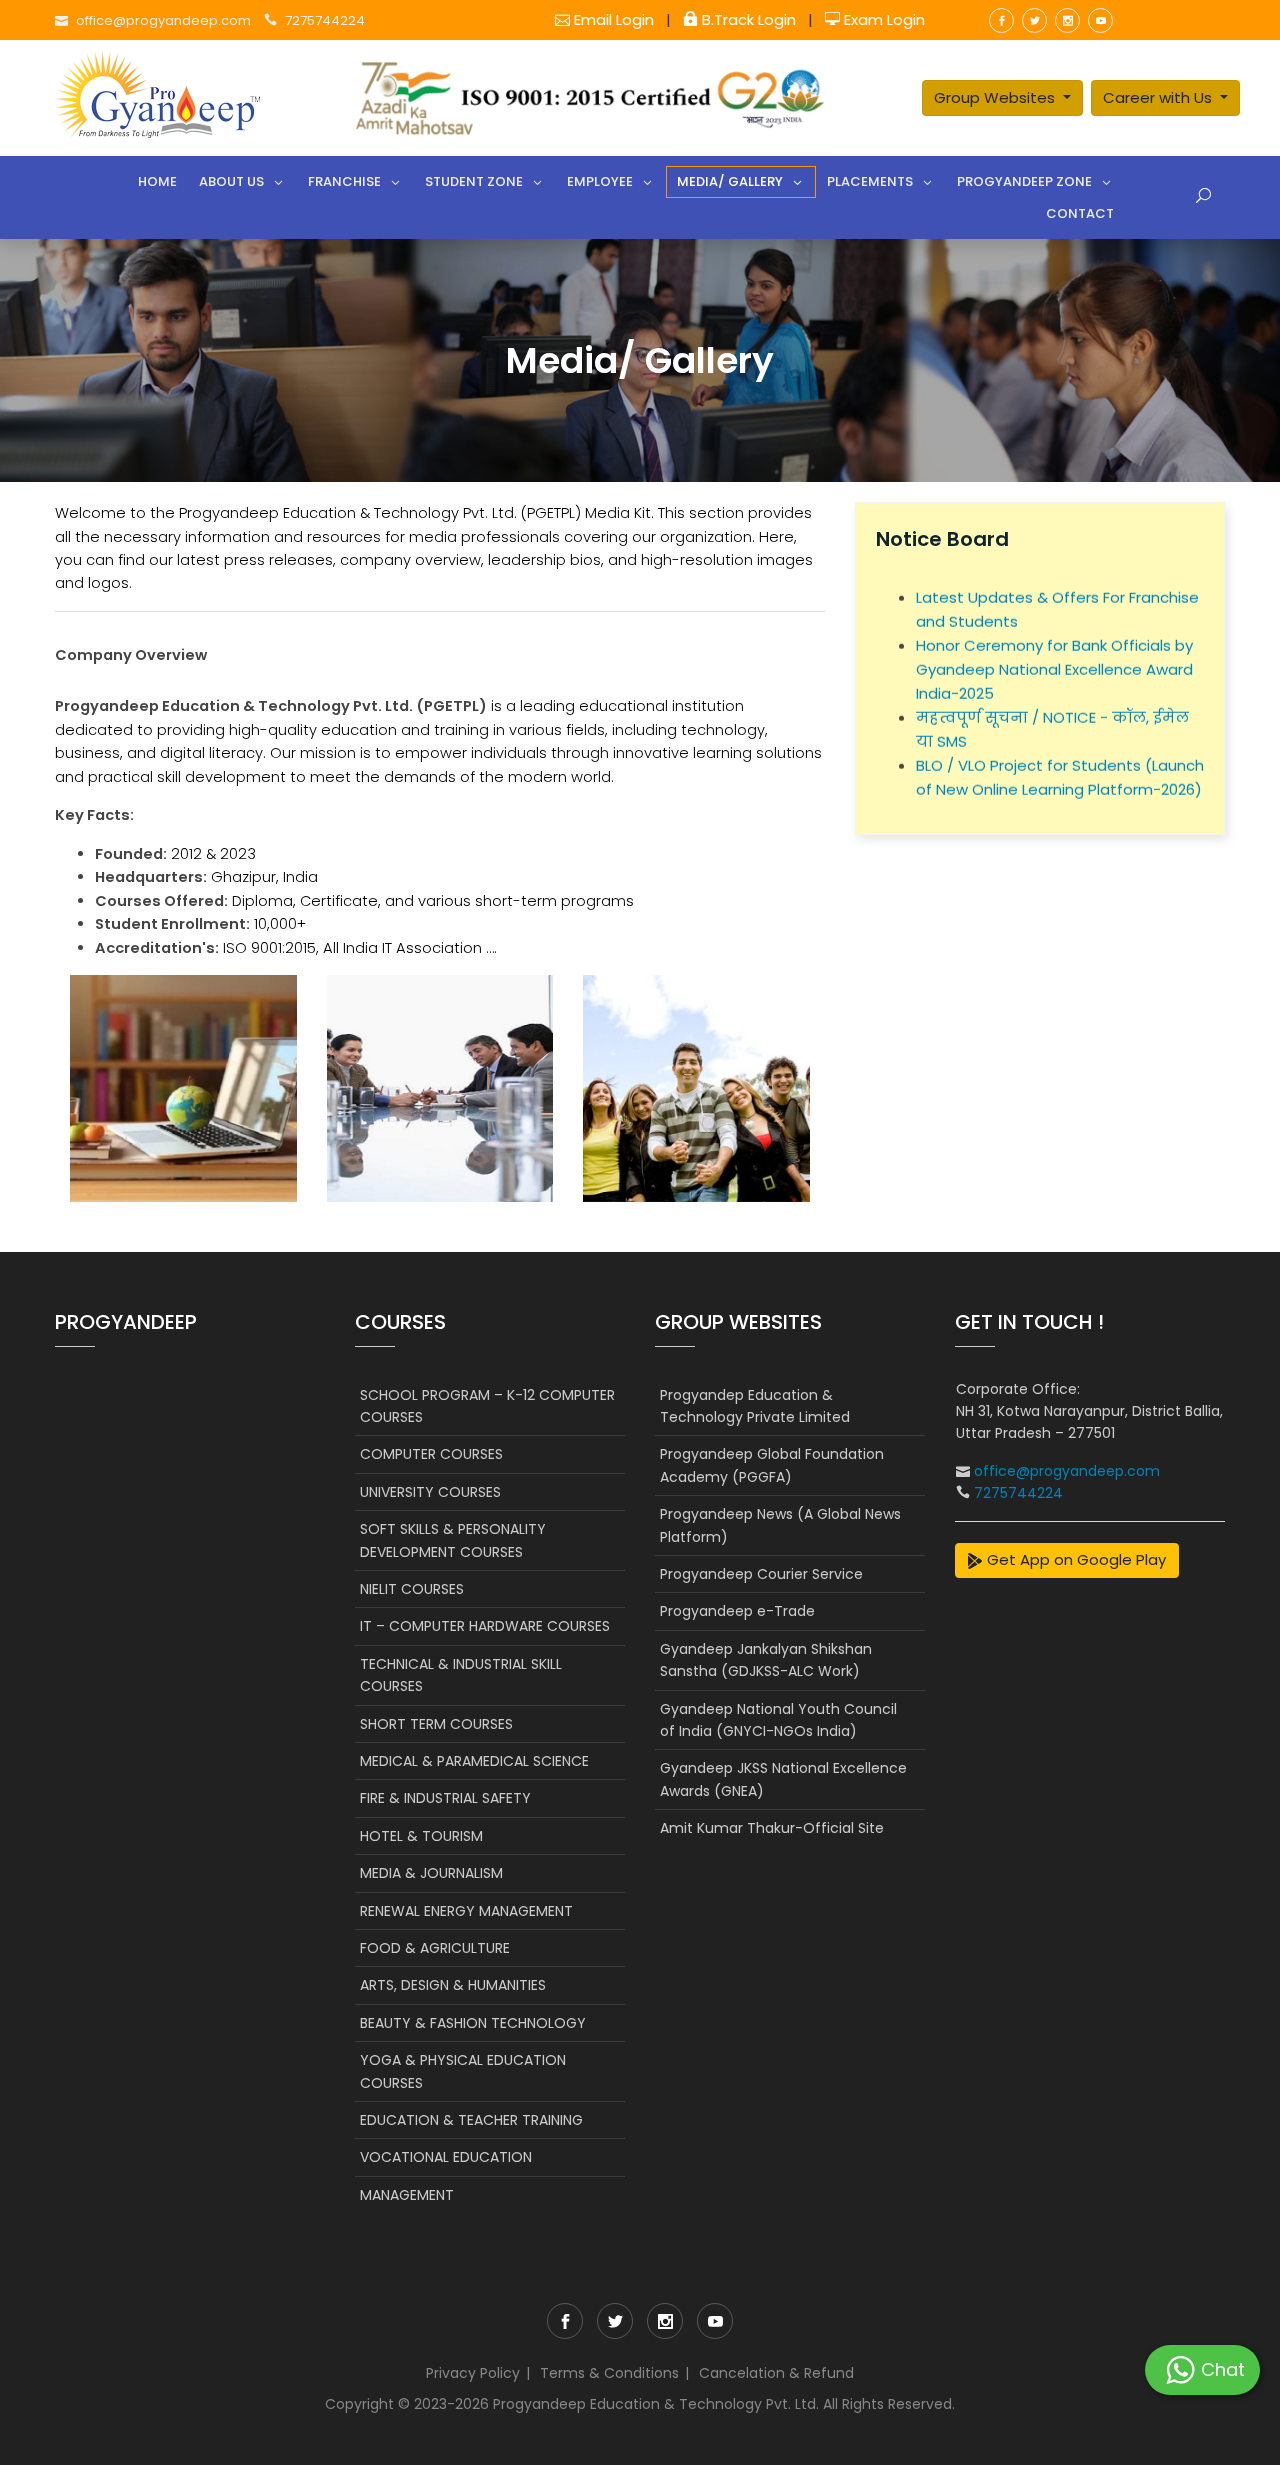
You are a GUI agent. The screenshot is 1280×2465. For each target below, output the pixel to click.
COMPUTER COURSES (431, 1454)
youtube (1100, 20)
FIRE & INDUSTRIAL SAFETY (445, 1798)
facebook (1001, 20)
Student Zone (474, 181)
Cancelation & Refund (776, 2373)
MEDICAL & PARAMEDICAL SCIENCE (474, 1761)
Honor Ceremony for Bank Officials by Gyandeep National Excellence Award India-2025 (1054, 650)
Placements (870, 181)
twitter (1034, 20)
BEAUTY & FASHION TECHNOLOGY (473, 2023)
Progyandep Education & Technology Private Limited (755, 1406)
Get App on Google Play (1074, 1559)
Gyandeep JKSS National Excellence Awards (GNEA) (783, 1779)
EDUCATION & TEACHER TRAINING (471, 2120)
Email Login (614, 19)
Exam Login (882, 19)
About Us (231, 181)
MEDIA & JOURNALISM (431, 1873)
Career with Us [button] (1159, 97)
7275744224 (325, 20)
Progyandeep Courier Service (761, 1574)
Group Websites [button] (996, 97)
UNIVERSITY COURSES (430, 1492)
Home (157, 181)
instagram (1067, 20)
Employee (600, 181)
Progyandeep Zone (1024, 181)
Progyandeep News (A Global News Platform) (780, 1525)
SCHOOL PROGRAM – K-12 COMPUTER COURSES (487, 1406)
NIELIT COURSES (412, 1589)
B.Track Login (749, 19)
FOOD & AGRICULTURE (435, 1948)
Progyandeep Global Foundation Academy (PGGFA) (772, 1465)
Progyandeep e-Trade (737, 1611)
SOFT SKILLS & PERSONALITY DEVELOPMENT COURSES (453, 1540)
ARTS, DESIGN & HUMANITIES (453, 1985)
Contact (1080, 213)
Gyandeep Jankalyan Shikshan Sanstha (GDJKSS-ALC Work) (766, 1660)
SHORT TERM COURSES (436, 1724)
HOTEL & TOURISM (421, 1836)
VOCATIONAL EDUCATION (446, 2157)
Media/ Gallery (730, 181)
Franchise (344, 181)
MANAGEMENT (407, 2195)
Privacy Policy (473, 2373)
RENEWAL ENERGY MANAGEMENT (466, 1911)
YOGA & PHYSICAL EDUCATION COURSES (463, 2071)
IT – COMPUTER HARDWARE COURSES (485, 1626)
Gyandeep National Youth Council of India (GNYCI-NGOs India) (778, 1720)
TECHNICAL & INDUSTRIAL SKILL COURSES (461, 1675)
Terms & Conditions (609, 2373)
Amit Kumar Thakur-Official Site (772, 1828)
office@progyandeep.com (163, 20)
